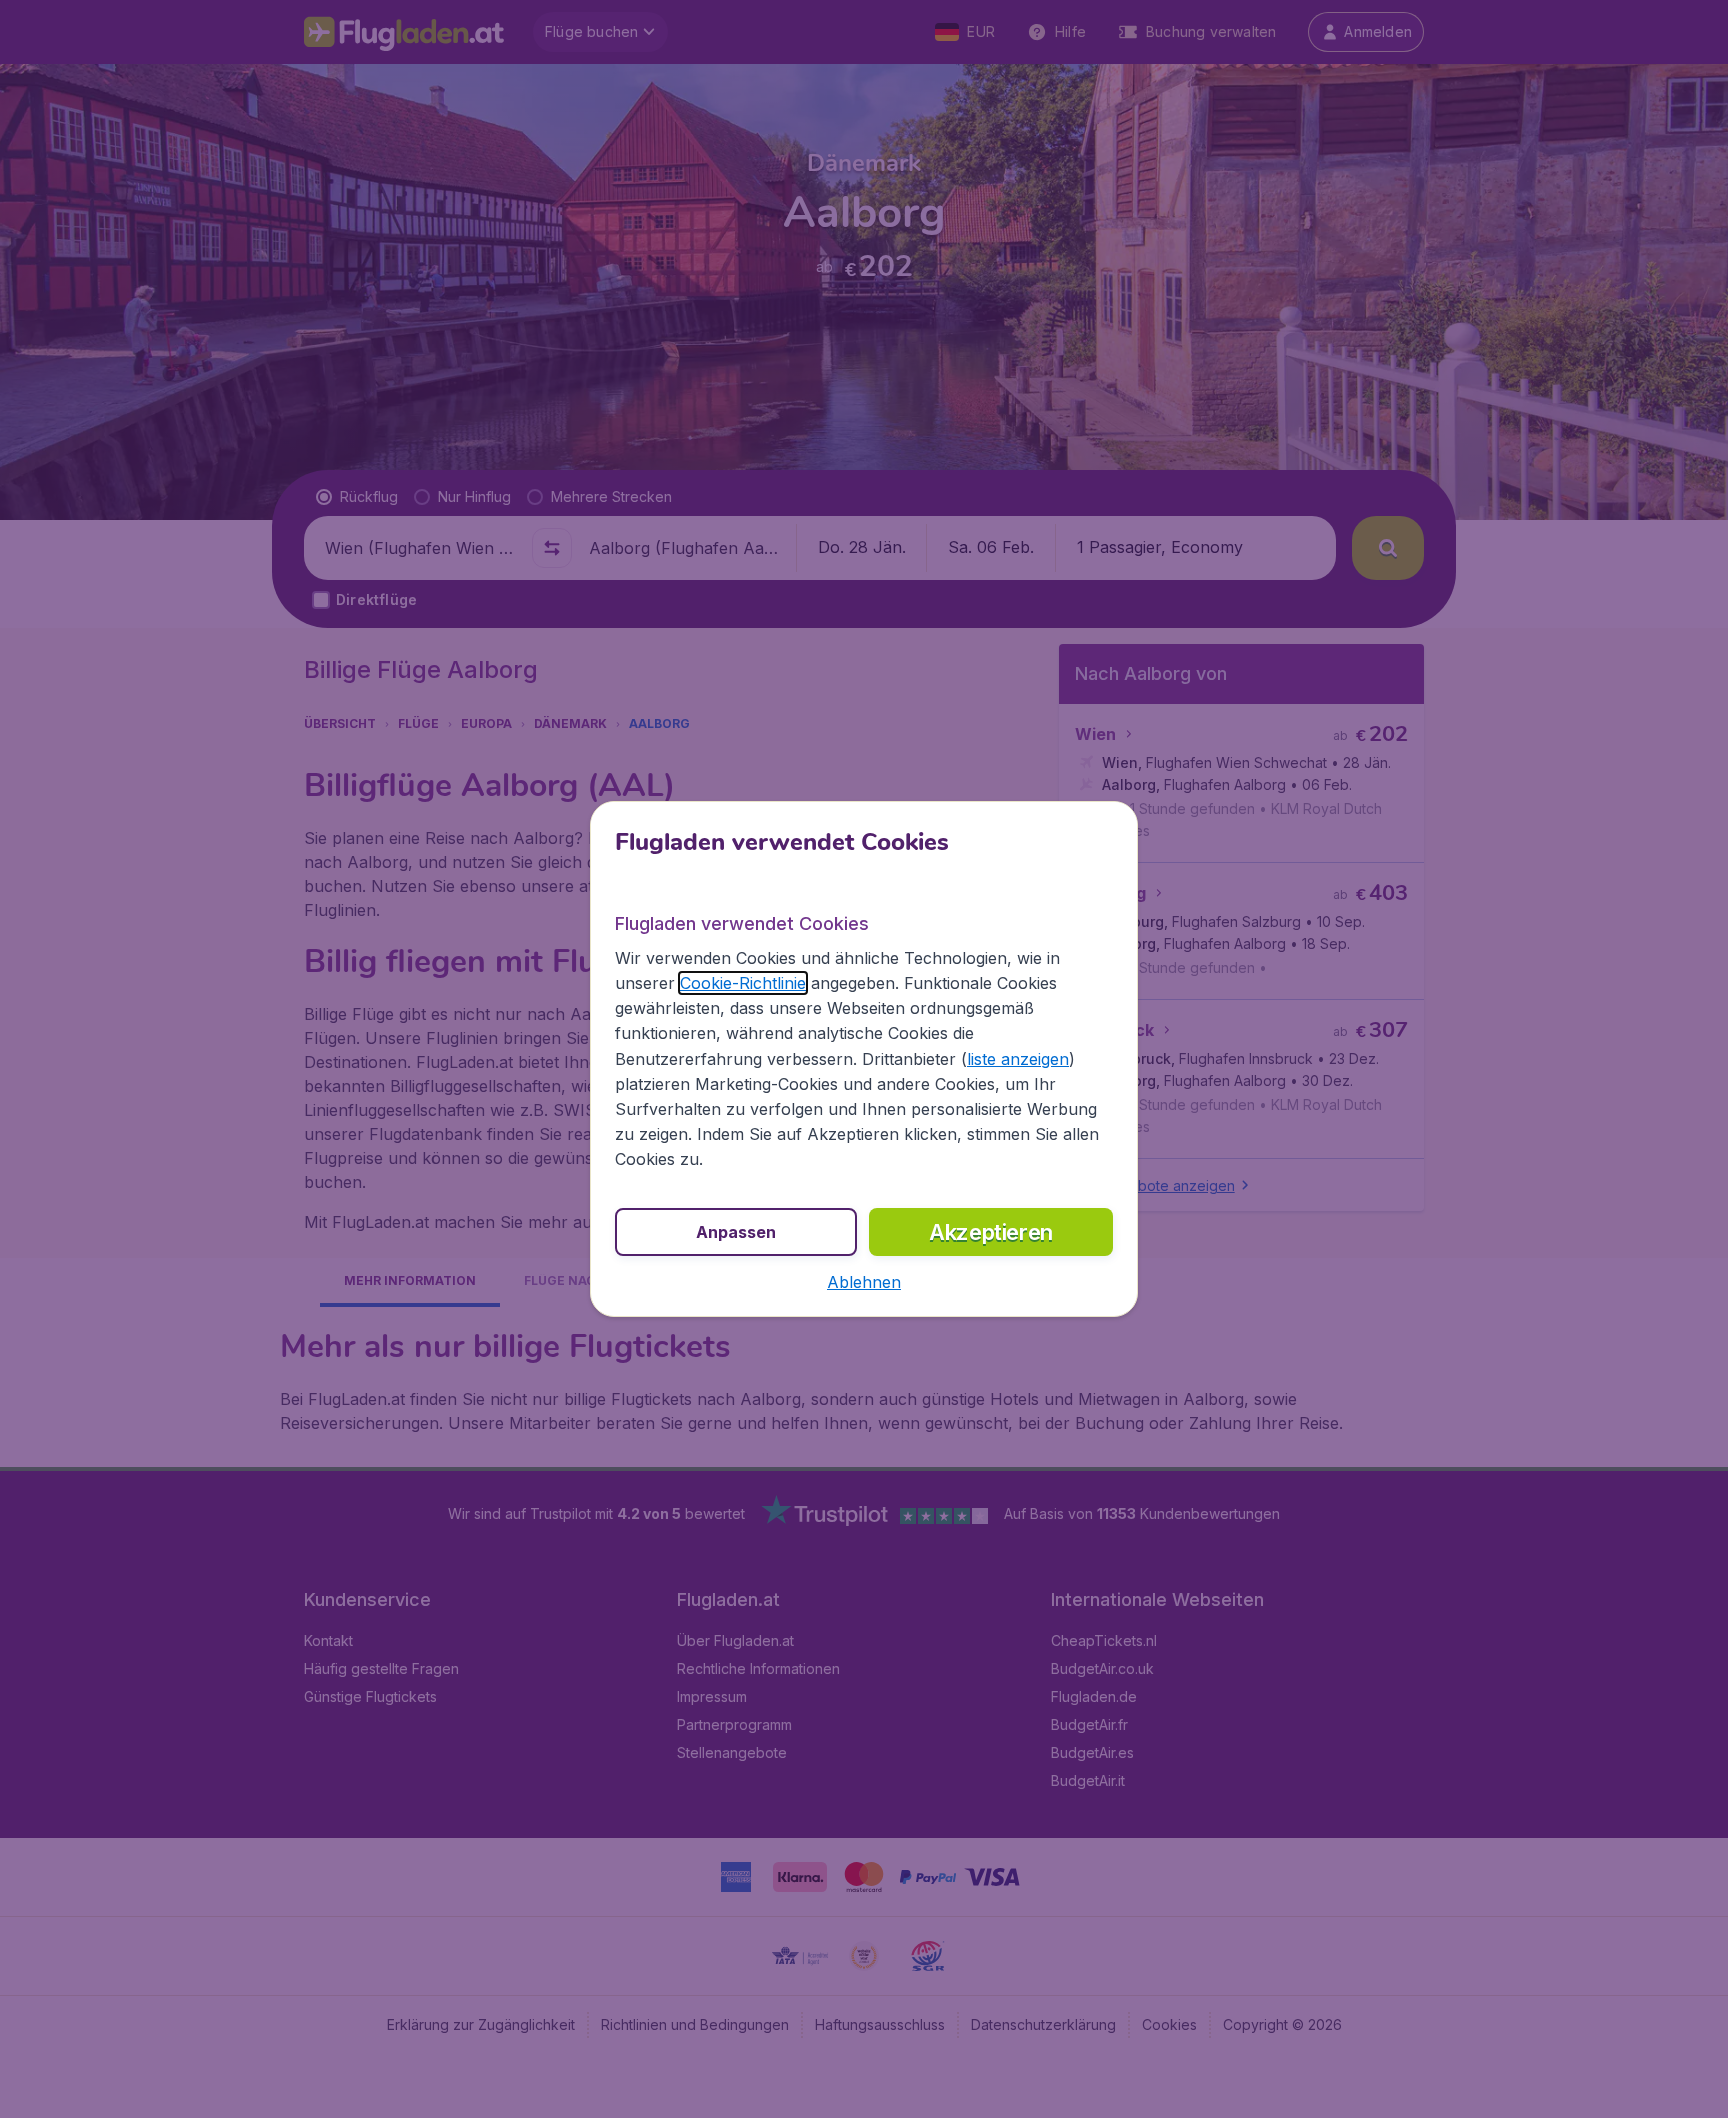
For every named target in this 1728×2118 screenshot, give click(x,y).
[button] (864, 1282)
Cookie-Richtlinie (743, 983)
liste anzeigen (1018, 1059)
